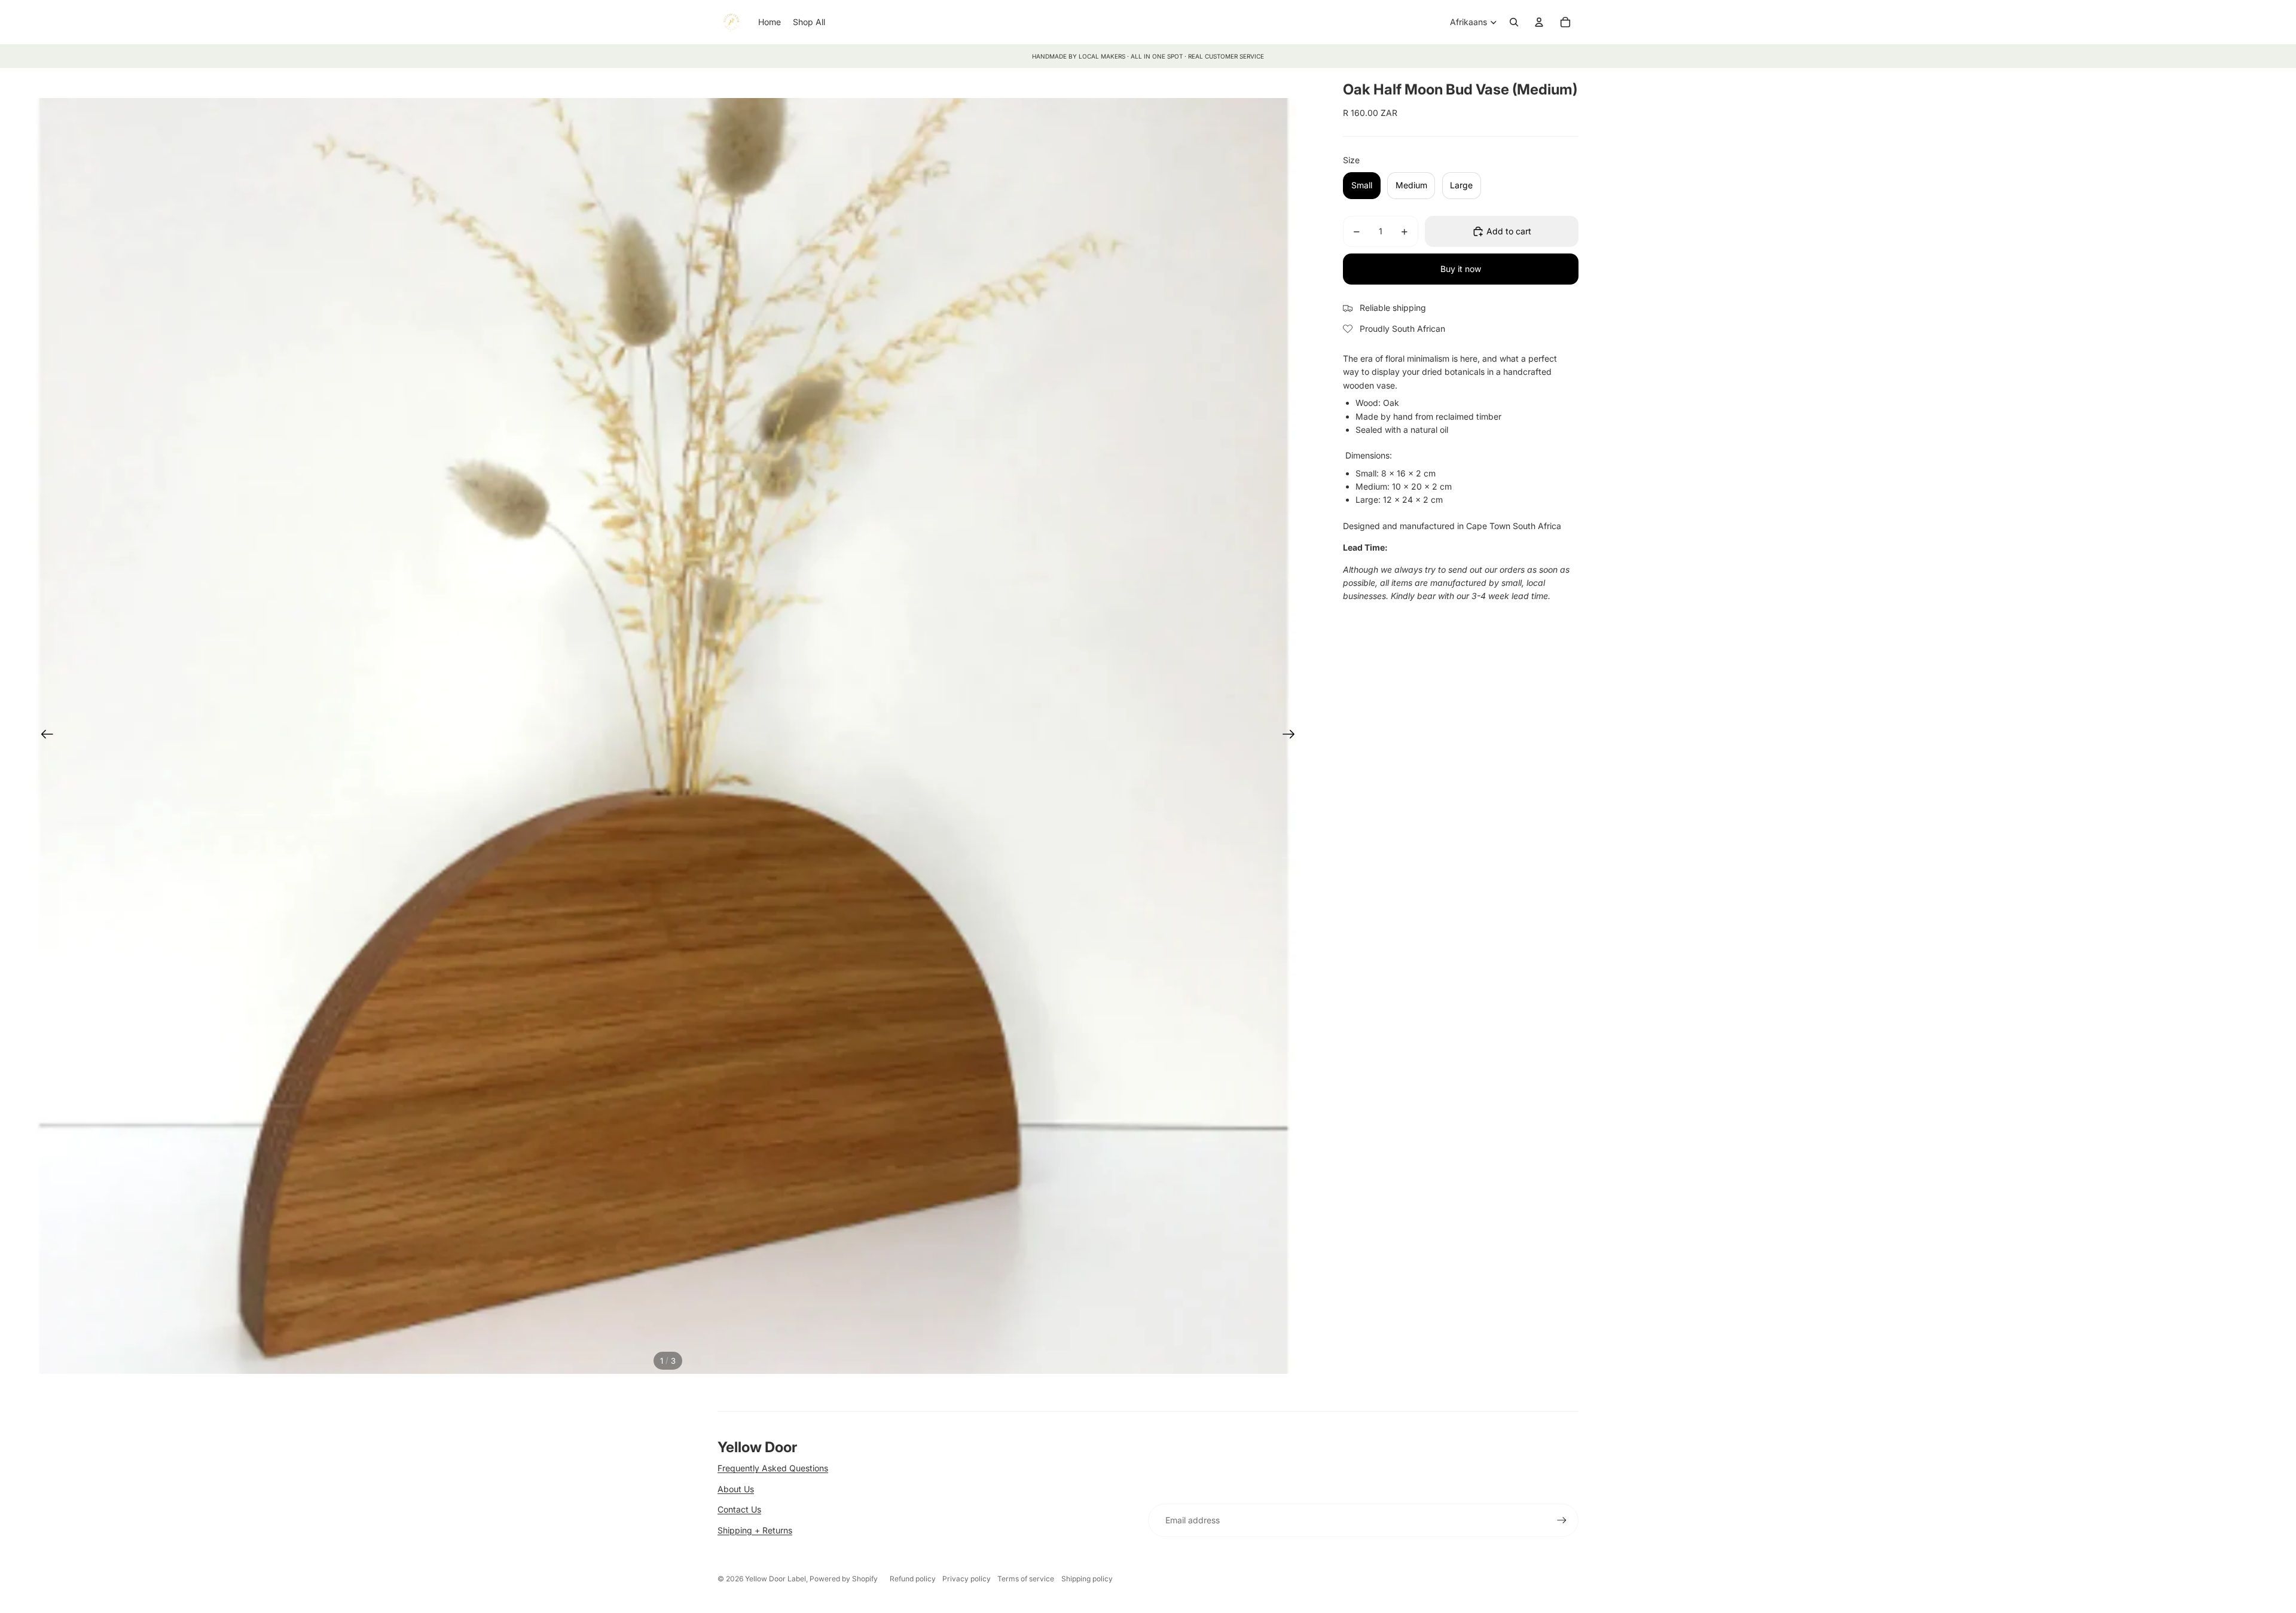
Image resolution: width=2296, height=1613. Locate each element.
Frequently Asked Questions (773, 1468)
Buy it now (1461, 269)
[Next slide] (1292, 736)
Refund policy (913, 1579)
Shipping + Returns (755, 1530)
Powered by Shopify (844, 1579)
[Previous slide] (43, 736)
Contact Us (739, 1509)
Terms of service (1026, 1579)
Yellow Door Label (775, 1579)
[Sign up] (1562, 1520)
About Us (736, 1489)
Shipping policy (1087, 1579)
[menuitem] (770, 22)
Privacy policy (967, 1579)
